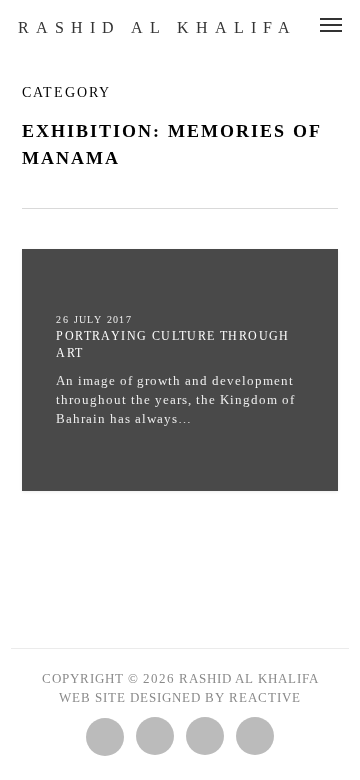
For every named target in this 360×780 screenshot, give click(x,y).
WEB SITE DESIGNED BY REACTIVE (180, 697)
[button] (331, 24)
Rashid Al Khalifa (157, 28)
